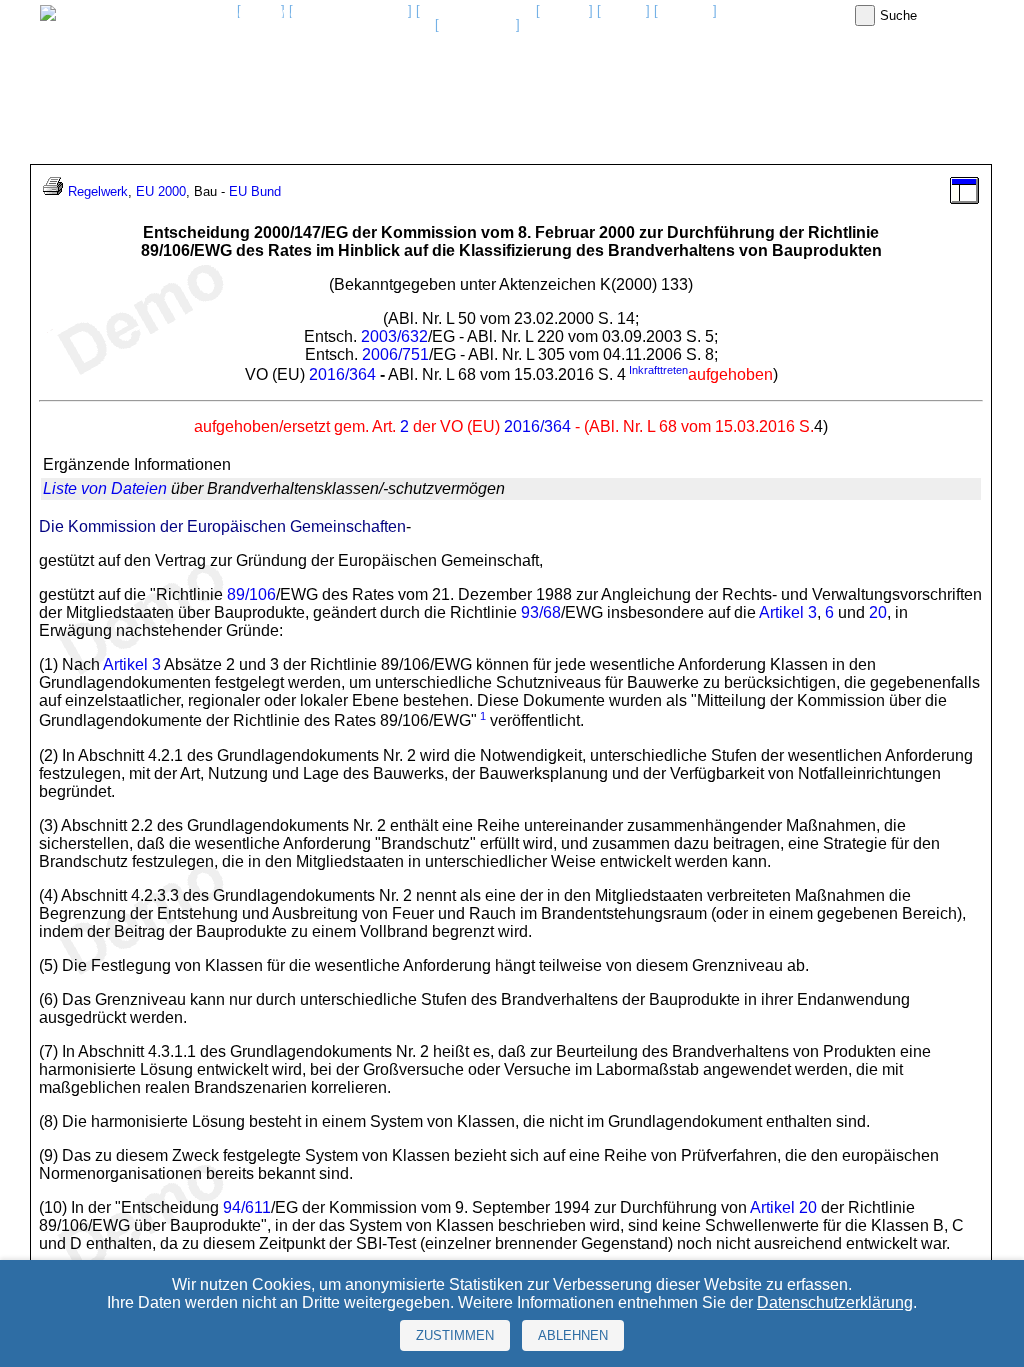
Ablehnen (573, 1335)
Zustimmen (455, 1335)
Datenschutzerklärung (835, 1302)
